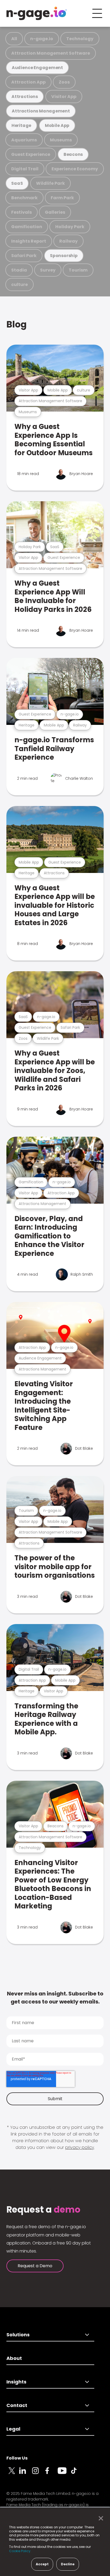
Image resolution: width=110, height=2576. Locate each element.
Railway (68, 241)
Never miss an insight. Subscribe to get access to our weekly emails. (55, 1998)
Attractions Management (41, 111)
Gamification (27, 227)
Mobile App (57, 125)
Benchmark (24, 198)
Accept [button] (42, 2564)
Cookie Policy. (20, 2551)
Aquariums (24, 140)
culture (19, 285)
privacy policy (80, 2147)
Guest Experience (31, 154)
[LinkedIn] (26, 2474)
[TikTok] (77, 2474)
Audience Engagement (37, 68)
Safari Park (24, 256)
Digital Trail (25, 169)
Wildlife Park (50, 183)
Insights (16, 2382)
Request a (43, 2210)
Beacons (73, 154)
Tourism (78, 270)
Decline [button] (68, 2564)
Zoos (64, 82)
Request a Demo (35, 2266)
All (14, 39)
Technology (80, 39)
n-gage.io (42, 39)
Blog (17, 324)
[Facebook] (51, 2474)
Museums (61, 140)
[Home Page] (37, 13)
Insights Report (29, 241)
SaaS (17, 183)
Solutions (18, 2335)
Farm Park (62, 198)
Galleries (55, 212)
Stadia (19, 270)
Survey (48, 270)
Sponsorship (64, 256)
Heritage (21, 125)
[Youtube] (64, 2474)
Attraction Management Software (51, 53)
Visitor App (64, 97)
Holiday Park (70, 227)
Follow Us (17, 2458)
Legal (13, 2429)
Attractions (25, 97)
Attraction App (28, 82)
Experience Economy (75, 169)
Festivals (21, 212)
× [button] (99, 2518)
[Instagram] (38, 2474)
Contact (17, 2405)
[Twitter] (13, 2474)
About (14, 2358)
